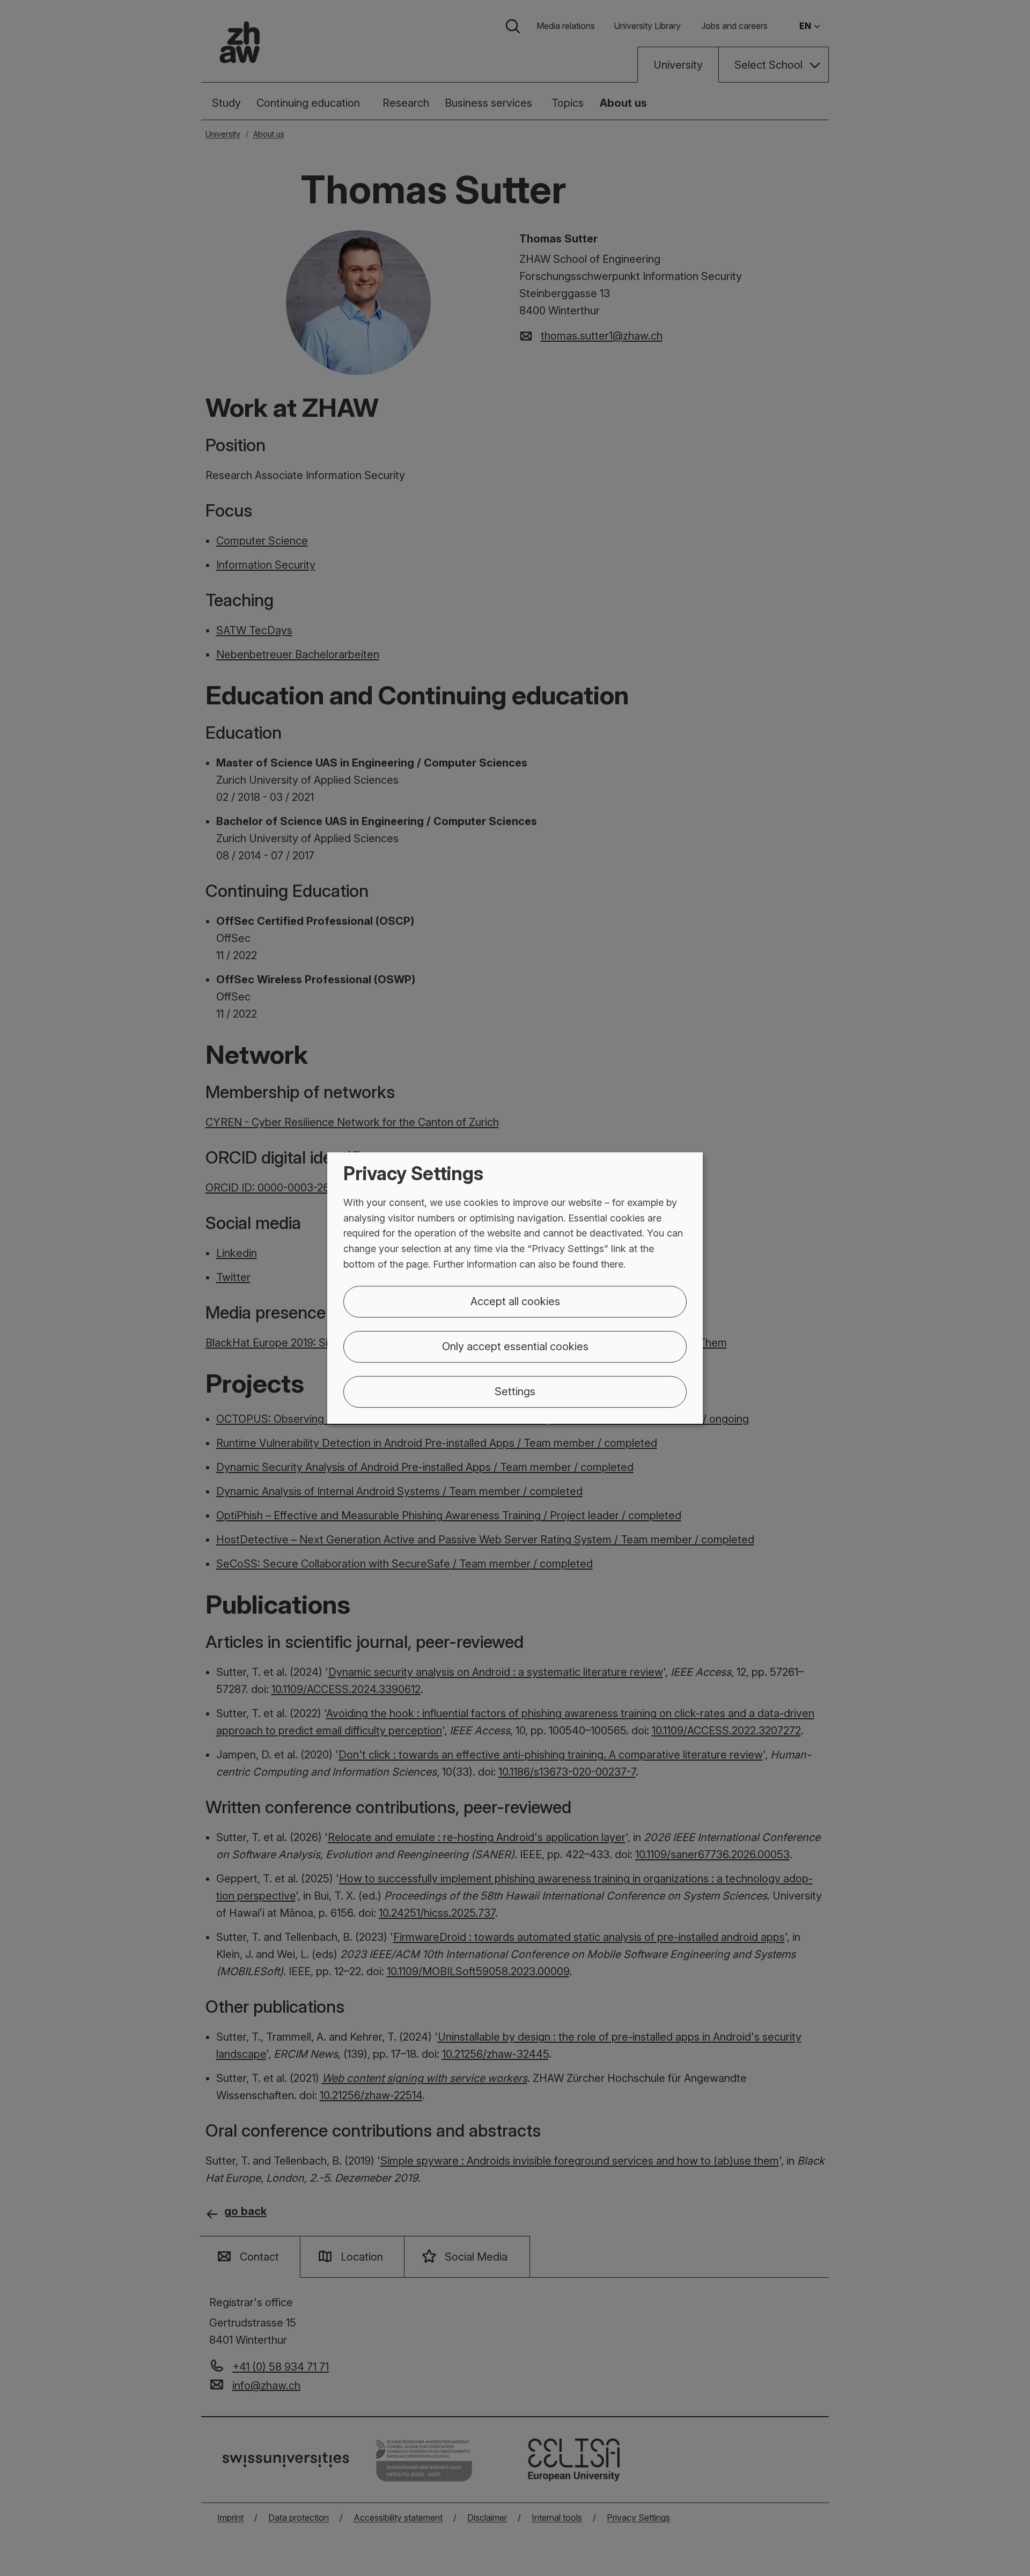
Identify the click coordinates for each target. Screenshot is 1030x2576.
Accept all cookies (515, 1301)
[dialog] (515, 1288)
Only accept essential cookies (515, 1346)
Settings (515, 1392)
